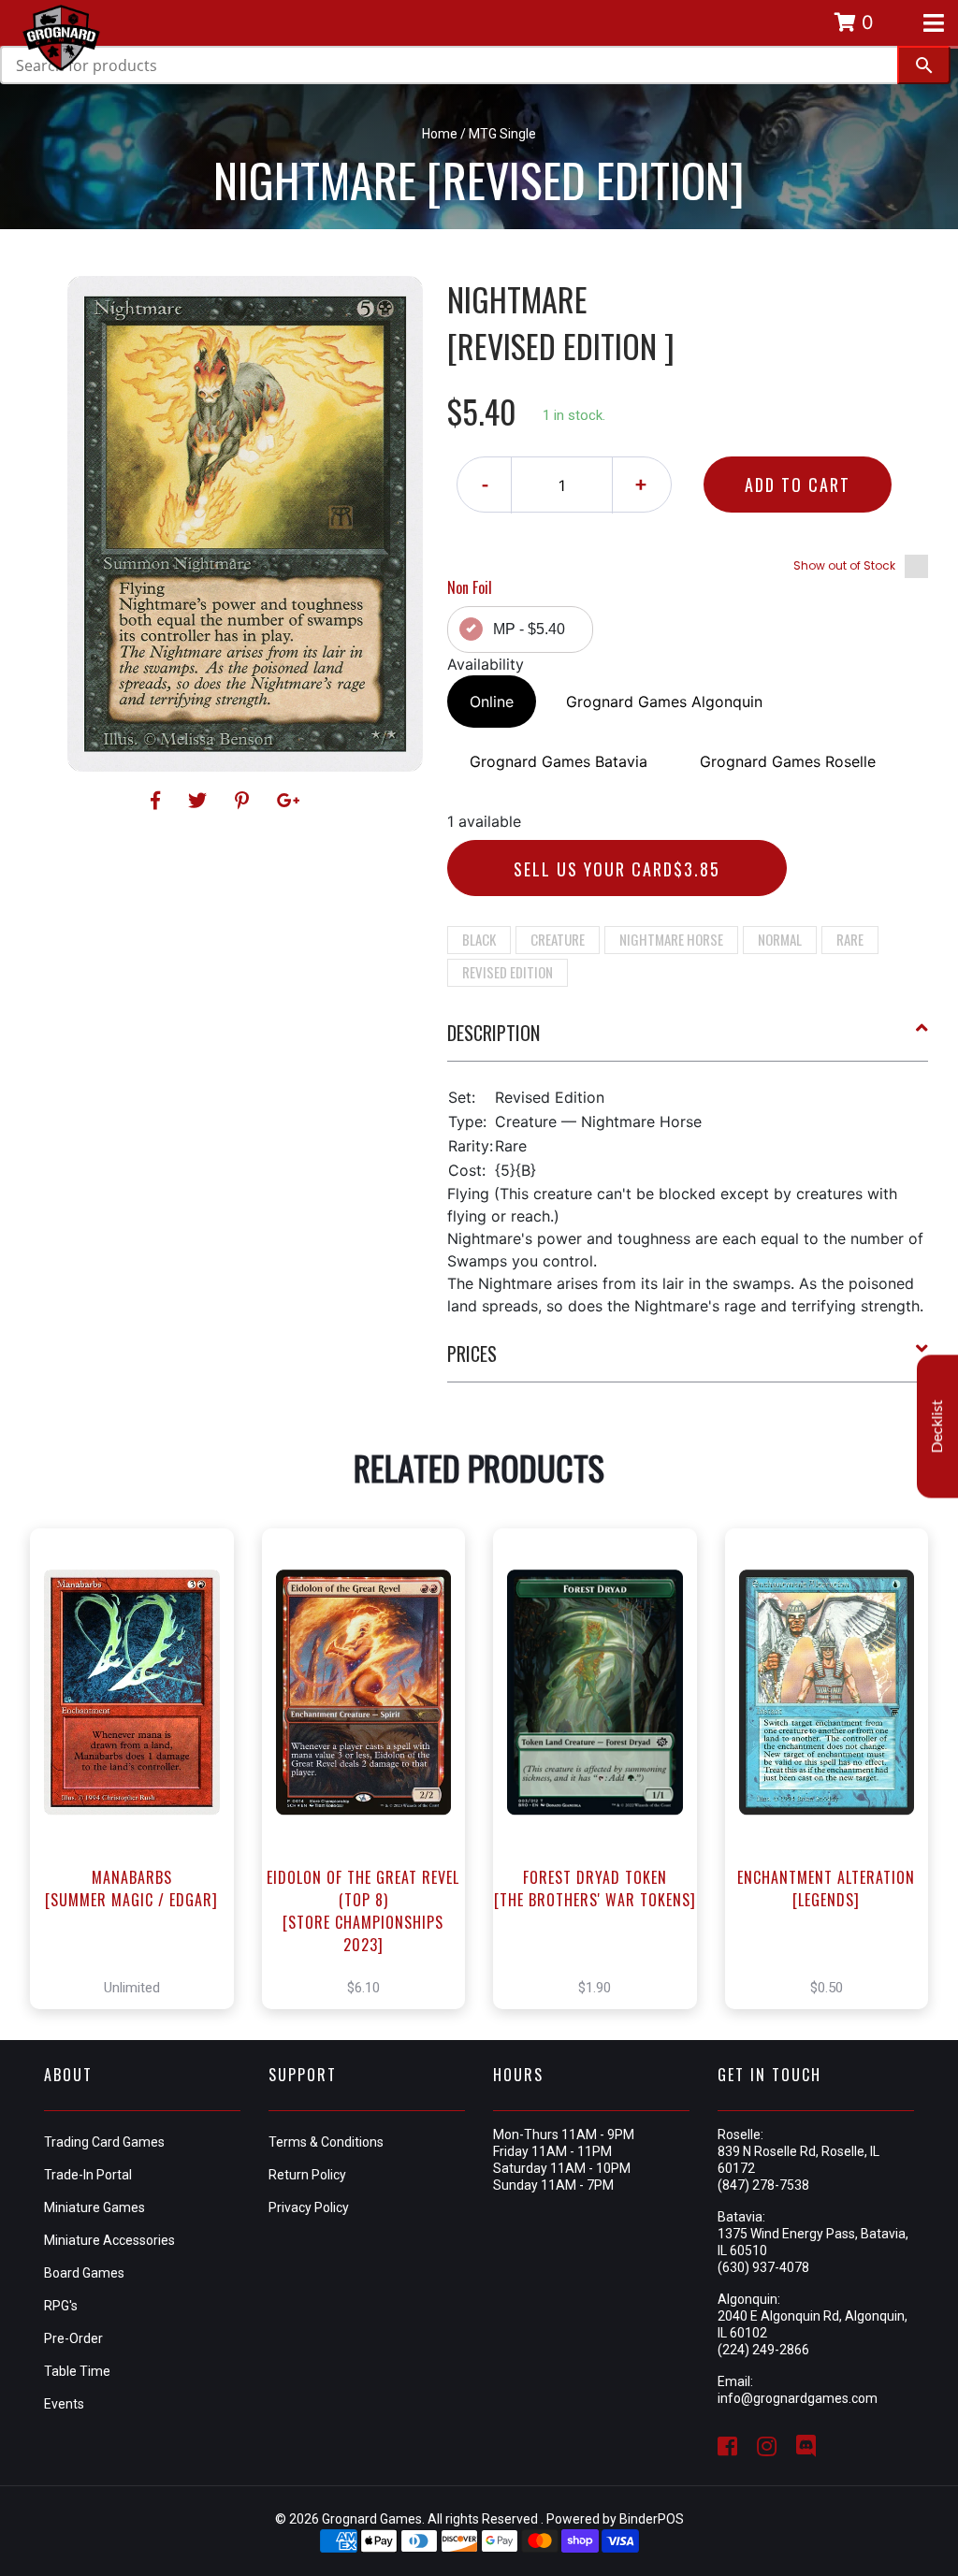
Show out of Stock (844, 565)
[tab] (688, 1040)
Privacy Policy (309, 2207)
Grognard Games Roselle (788, 761)
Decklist (937, 1427)
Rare (850, 939)
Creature (558, 939)
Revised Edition (508, 972)
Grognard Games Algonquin (664, 702)
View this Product (140, 1769)
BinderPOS (652, 2519)
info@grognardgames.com (798, 2398)
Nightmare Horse (671, 939)
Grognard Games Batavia (559, 761)
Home (440, 134)
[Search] (924, 65)
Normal (780, 939)
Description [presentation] (494, 1033)
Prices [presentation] (472, 1353)
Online (492, 702)
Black (479, 939)
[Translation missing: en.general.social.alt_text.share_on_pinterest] (245, 801)
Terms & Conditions (326, 2142)
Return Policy (307, 2175)
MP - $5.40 (529, 629)
